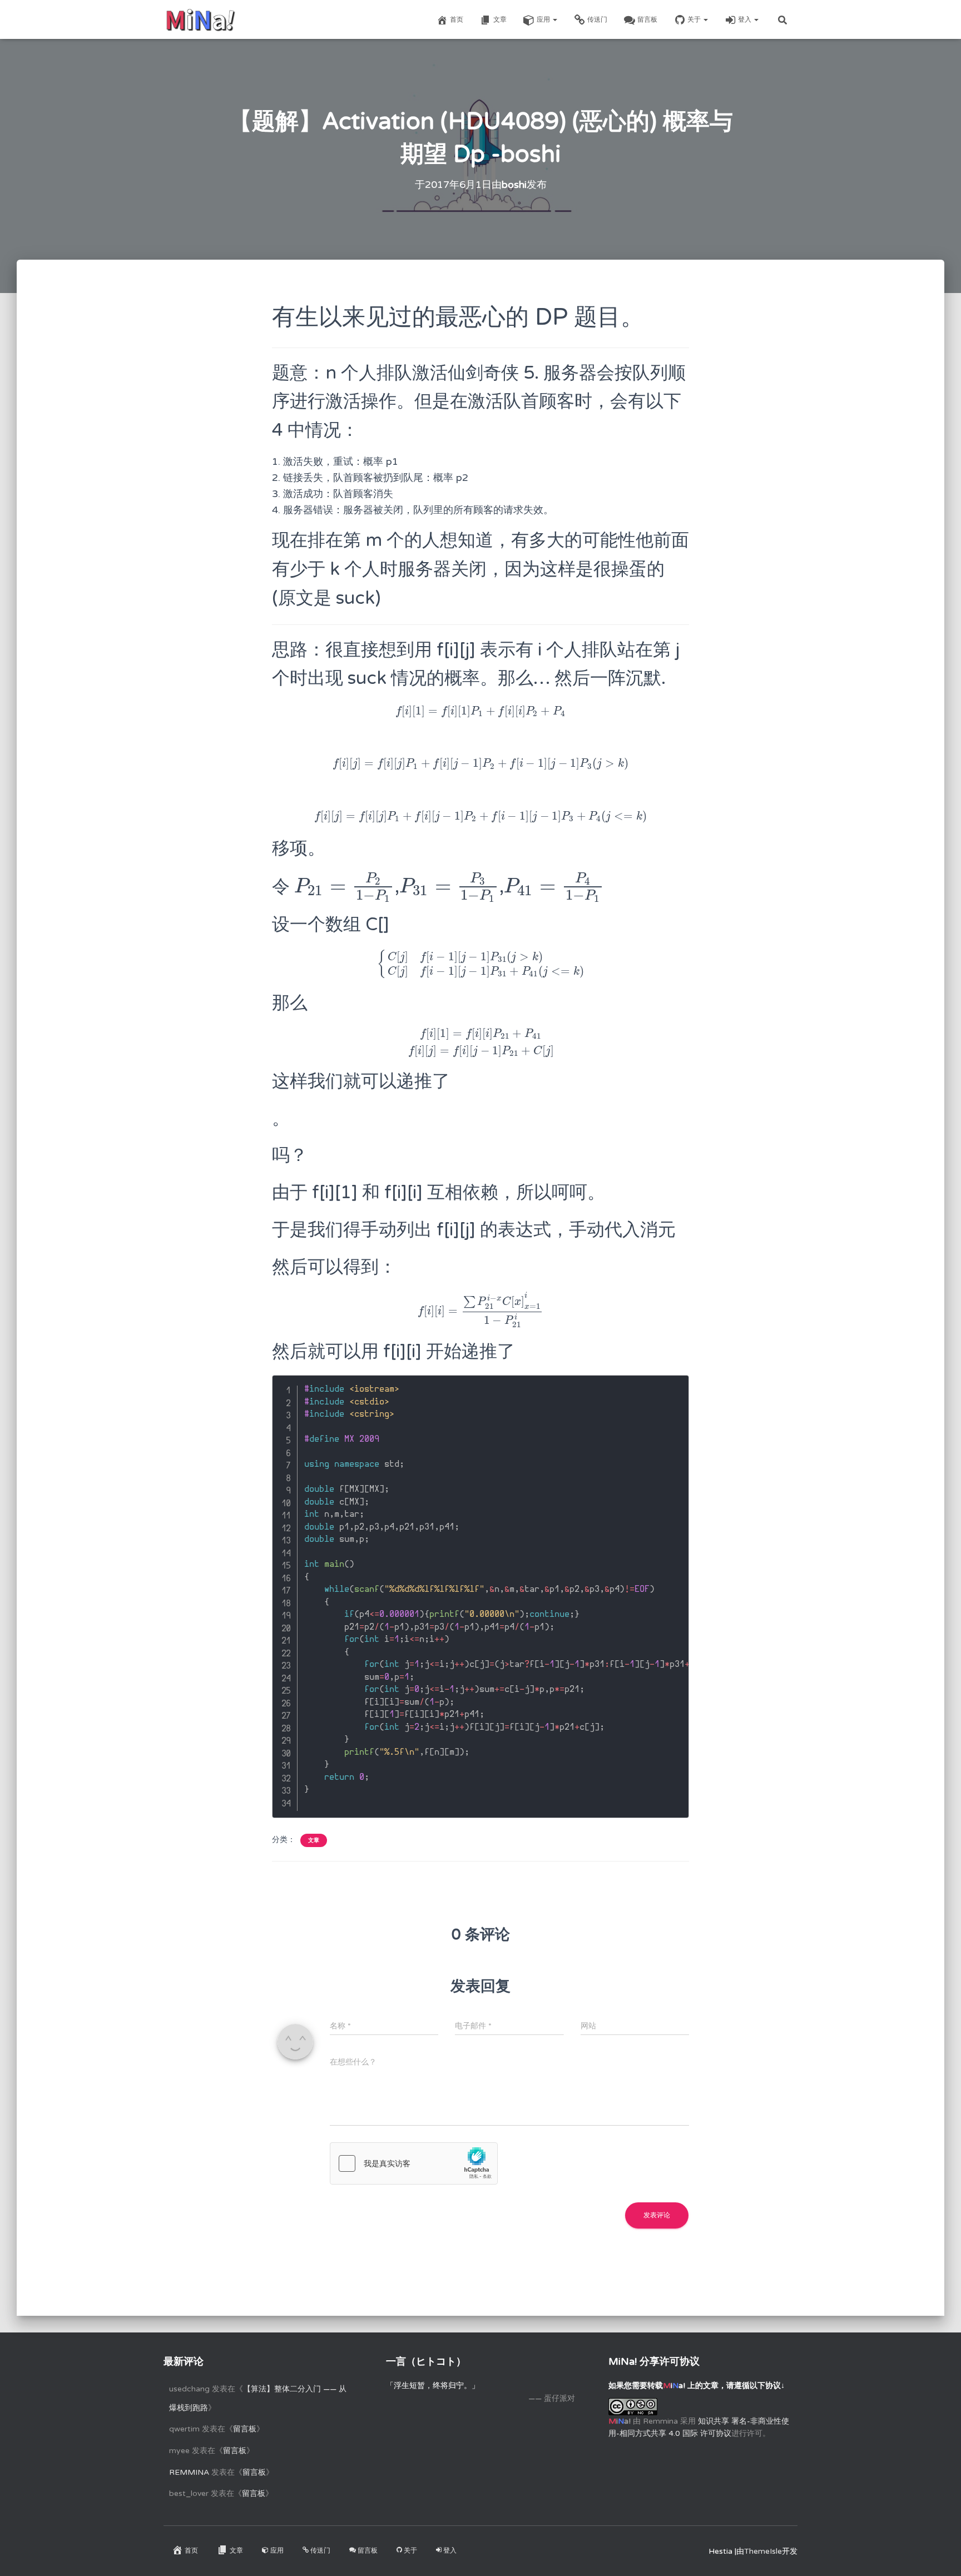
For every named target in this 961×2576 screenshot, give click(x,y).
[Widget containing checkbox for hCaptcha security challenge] (414, 2163)
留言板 (647, 19)
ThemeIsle (763, 2551)
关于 (695, 19)
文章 (500, 19)
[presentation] (481, 711)
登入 (745, 19)
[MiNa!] (200, 19)
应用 (544, 19)
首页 (457, 19)
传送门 (597, 19)
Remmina (189, 2472)
